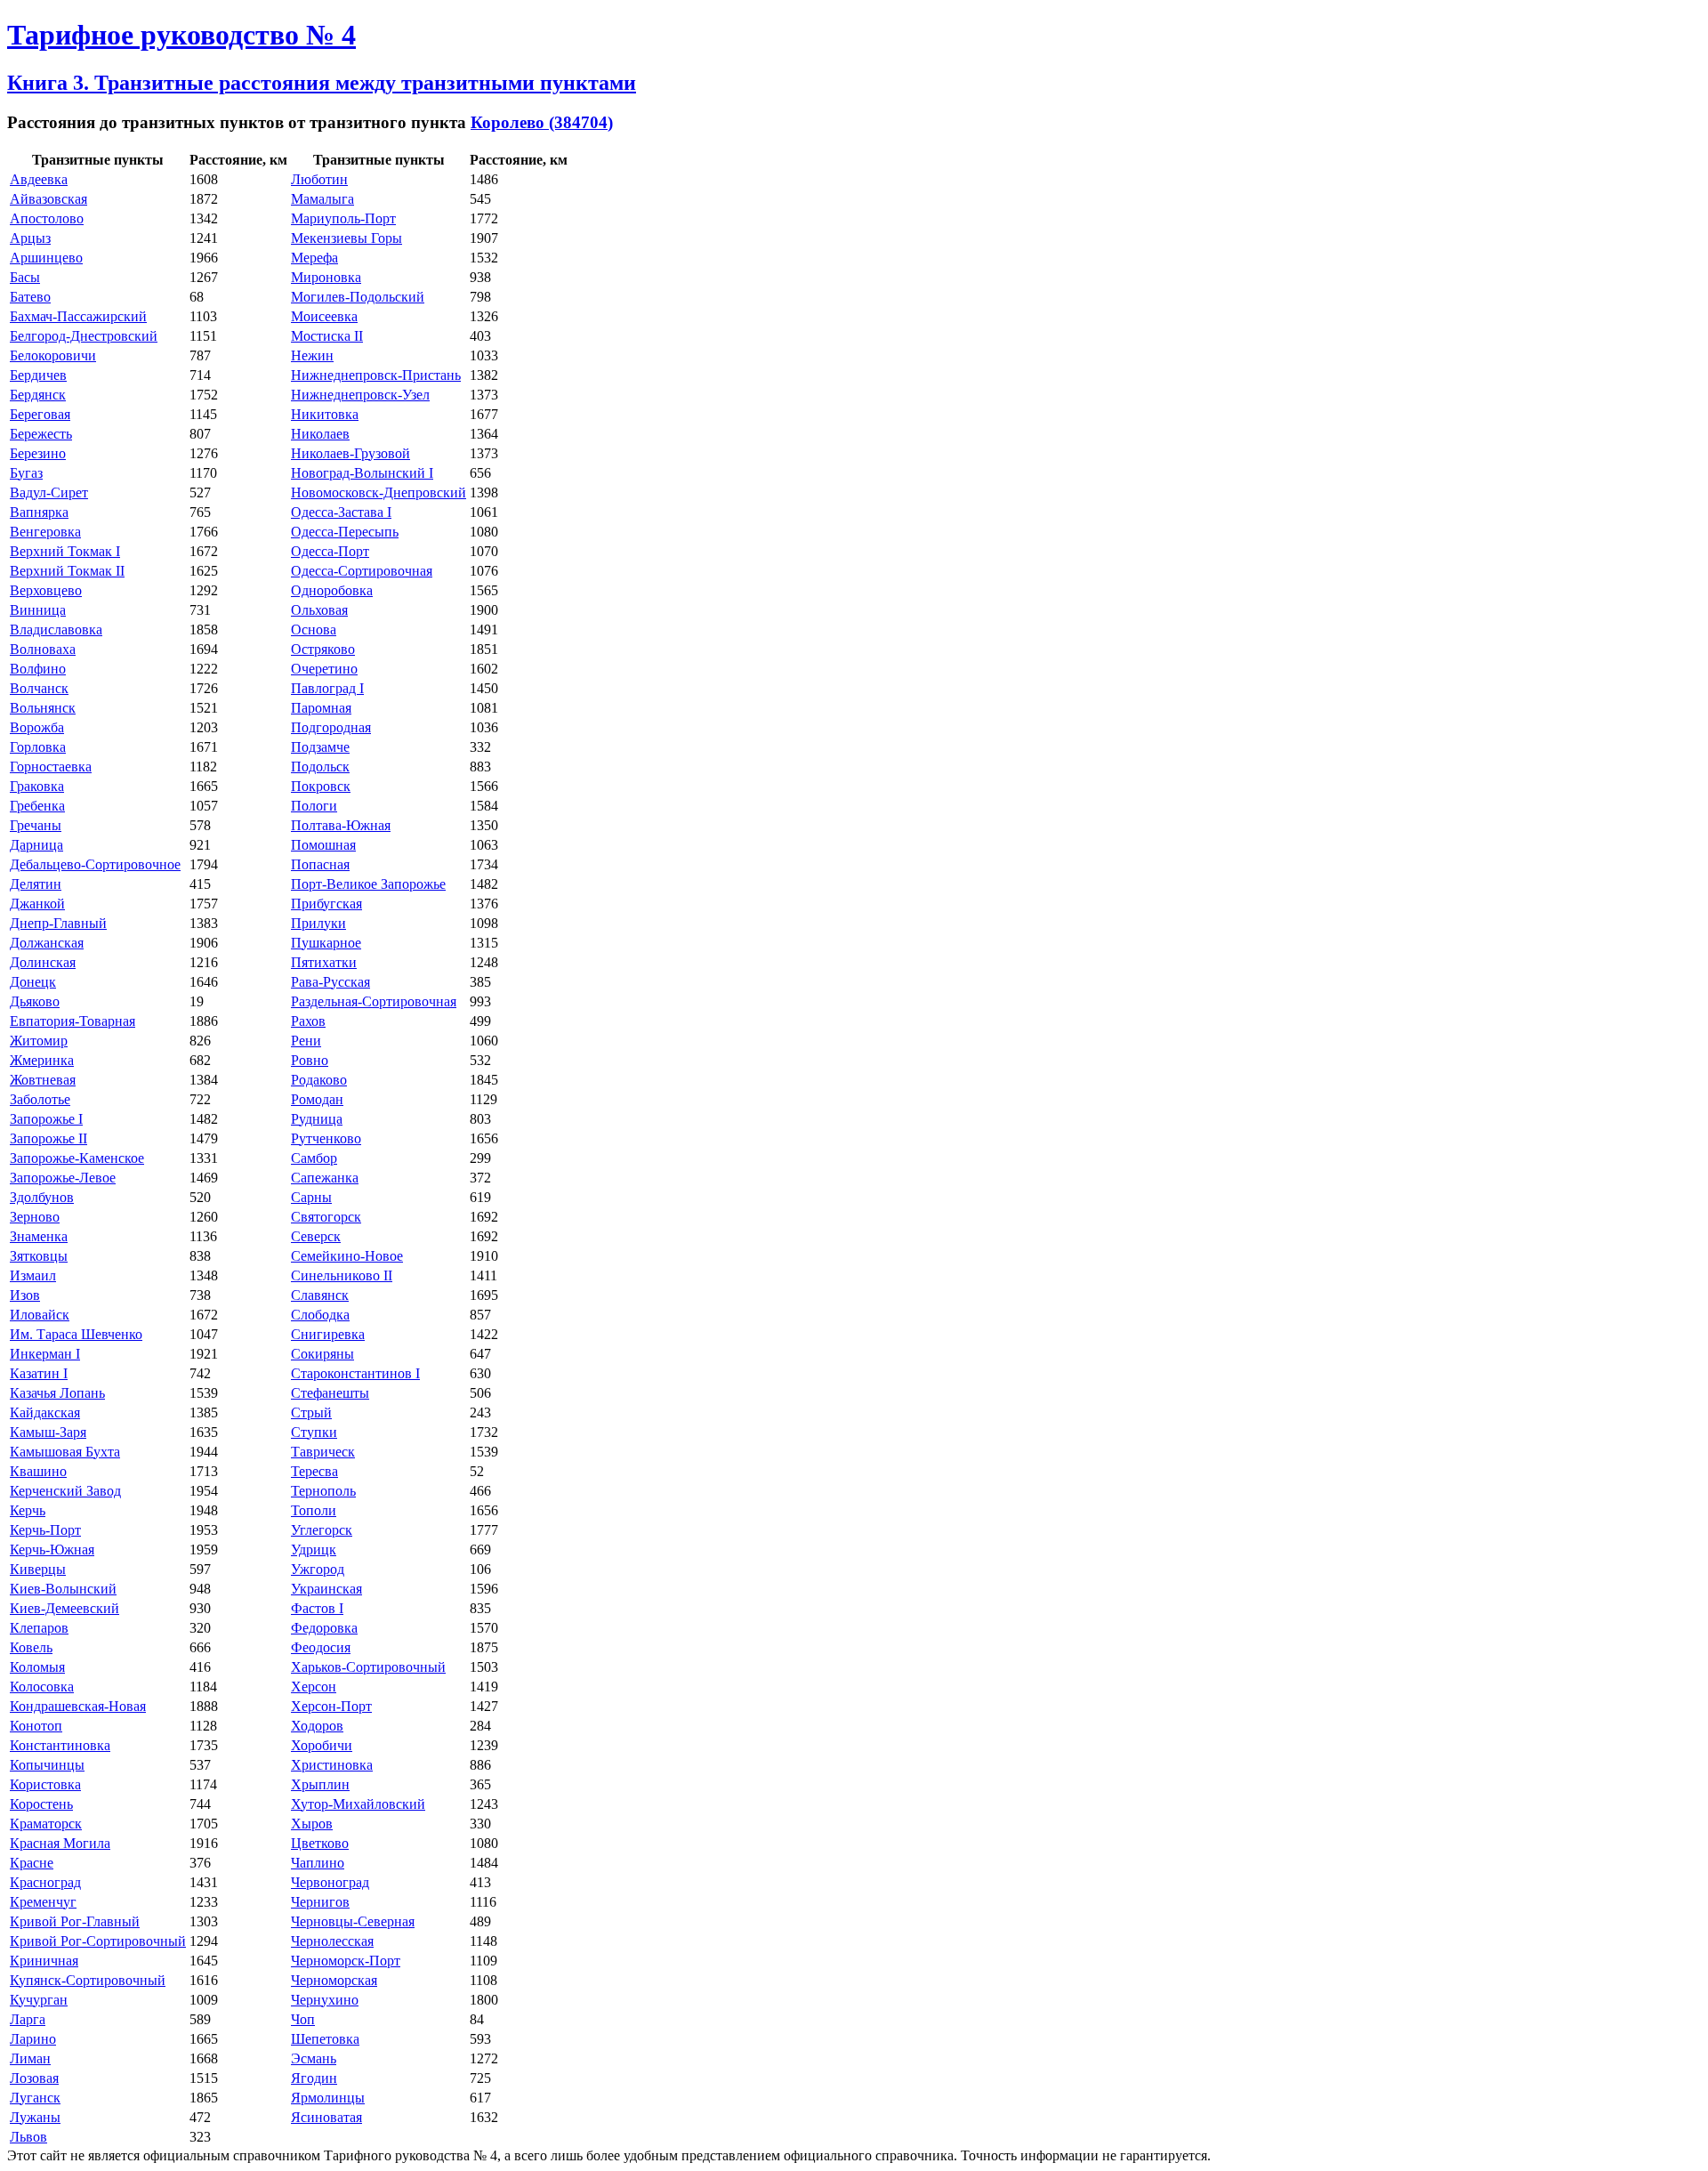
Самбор (314, 1158)
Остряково (323, 649)
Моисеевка (324, 316)
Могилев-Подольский (358, 297)
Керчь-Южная (52, 1550)
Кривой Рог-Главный (75, 1921)
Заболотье (40, 1099)
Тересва (314, 1471)
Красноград (45, 1882)
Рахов (308, 1021)
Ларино (33, 2039)
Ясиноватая (326, 2117)
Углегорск (322, 1530)
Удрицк (314, 1550)
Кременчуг (43, 1902)
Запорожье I (46, 1119)
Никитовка (325, 414)
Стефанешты (330, 1393)
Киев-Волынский (63, 1589)
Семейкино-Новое (347, 1256)
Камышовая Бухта (65, 1452)
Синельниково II (342, 1275)
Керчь (28, 1510)
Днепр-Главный (58, 923)
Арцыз (30, 238)
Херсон (314, 1687)
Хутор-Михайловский (358, 1804)
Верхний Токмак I (65, 551)
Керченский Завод (65, 1491)
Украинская (326, 1589)
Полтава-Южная (341, 825)
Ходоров (317, 1726)
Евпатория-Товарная (73, 1021)
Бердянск (38, 395)
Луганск (35, 2098)
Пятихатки (324, 962)
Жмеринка (42, 1060)
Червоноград (330, 1882)
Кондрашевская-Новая (78, 1706)
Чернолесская (332, 1941)
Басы (25, 277)
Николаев (320, 434)
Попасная (320, 864)
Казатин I (39, 1373)
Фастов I (317, 1608)
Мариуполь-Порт (343, 218)
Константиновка (60, 1745)
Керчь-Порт (45, 1530)
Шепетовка (325, 2039)
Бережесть (41, 434)
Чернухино (325, 2000)
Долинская (43, 962)
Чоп (303, 2019)
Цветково (320, 1843)
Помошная (323, 845)
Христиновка (332, 1765)
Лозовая (34, 2078)
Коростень (41, 1804)
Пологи (314, 806)
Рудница (317, 1119)
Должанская (47, 943)
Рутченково (326, 1138)
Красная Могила (60, 1843)
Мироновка (326, 277)
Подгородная (331, 727)
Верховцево (46, 590)
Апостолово (47, 218)
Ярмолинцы (328, 2098)
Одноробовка (332, 590)
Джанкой (37, 904)
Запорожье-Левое (63, 1178)
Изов (25, 1295)
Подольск (320, 767)
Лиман (30, 2058)
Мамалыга (322, 199)
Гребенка (37, 806)
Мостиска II (327, 336)
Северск (316, 1236)
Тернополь (323, 1491)
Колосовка (42, 1687)
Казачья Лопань (57, 1393)
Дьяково (35, 1001)
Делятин (36, 884)
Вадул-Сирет (49, 492)
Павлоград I (327, 688)
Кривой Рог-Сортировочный (98, 1941)
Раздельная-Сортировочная (374, 1001)
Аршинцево (46, 258)
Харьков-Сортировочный (368, 1667)
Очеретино (324, 669)
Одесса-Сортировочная (362, 571)
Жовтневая (43, 1080)
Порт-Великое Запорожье (368, 884)
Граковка (37, 786)
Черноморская (334, 1980)
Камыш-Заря (48, 1432)
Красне (32, 1863)
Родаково (319, 1080)
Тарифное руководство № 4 (181, 35)
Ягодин (314, 2078)
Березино (38, 453)
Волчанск (39, 688)
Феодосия (321, 1647)
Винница (38, 610)
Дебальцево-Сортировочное (95, 864)
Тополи (314, 1510)
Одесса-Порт (330, 551)
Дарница (36, 845)
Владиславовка (56, 630)
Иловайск (40, 1315)
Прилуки (318, 923)
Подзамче (320, 747)
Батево (30, 297)
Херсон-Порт (331, 1706)
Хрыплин (320, 1784)
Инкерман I (45, 1354)
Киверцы (38, 1569)
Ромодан (317, 1099)
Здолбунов (42, 1197)
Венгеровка (45, 532)
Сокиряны (322, 1354)
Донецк (33, 982)
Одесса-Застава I (341, 512)
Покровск (321, 786)
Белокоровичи (53, 355)
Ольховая (319, 610)
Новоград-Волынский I (362, 473)
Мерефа (314, 258)
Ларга (28, 2019)
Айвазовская (48, 199)
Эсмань (314, 2058)
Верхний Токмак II (67, 571)
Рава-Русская (330, 982)
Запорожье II (48, 1138)
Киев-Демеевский (64, 1608)
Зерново (35, 1217)
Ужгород (318, 1569)
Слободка (320, 1315)
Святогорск (326, 1217)
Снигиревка (328, 1334)
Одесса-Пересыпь (345, 532)
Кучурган (39, 2000)
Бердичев (38, 375)
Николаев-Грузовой (350, 453)
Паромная (321, 708)
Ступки (314, 1432)
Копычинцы (47, 1765)
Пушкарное (326, 943)
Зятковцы (39, 1256)
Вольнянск (43, 708)
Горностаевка (51, 767)
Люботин (319, 179)
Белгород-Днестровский (84, 336)
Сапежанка (325, 1178)
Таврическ (323, 1452)
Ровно (310, 1060)
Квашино (38, 1471)
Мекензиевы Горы (346, 238)
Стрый (311, 1412)
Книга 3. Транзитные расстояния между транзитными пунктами (322, 83)
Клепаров (39, 1628)
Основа (314, 630)
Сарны (311, 1197)
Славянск (320, 1295)
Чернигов (320, 1902)
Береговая (40, 414)
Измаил (33, 1275)
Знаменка (39, 1236)
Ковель (31, 1647)
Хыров (312, 1824)
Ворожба (37, 727)
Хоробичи (322, 1745)
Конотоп (36, 1726)
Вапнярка (39, 512)
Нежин (312, 355)
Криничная (44, 1961)
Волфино (38, 669)
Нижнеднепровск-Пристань (376, 375)
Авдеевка (39, 179)
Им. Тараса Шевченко (76, 1334)
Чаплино (318, 1863)
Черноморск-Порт (346, 1961)
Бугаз (26, 473)
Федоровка (324, 1628)
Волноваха (43, 649)
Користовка (45, 1784)
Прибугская (326, 904)
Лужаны (35, 2117)
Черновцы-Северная (353, 1921)
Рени (306, 1041)
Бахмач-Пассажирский (78, 316)
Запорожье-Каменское (77, 1158)
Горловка (38, 747)
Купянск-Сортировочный (88, 1980)
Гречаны (36, 825)
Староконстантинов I (355, 1373)
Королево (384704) (542, 122)
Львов (28, 2137)
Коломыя (37, 1667)
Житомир (39, 1041)
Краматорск (46, 1824)
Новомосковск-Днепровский (379, 492)
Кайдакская (45, 1412)
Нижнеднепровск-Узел (360, 395)
